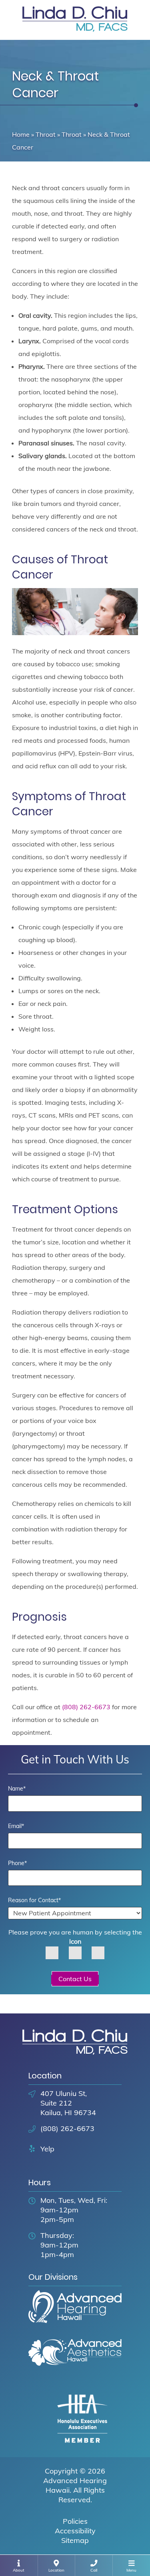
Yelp (47, 2149)
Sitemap (75, 2540)
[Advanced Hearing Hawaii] (75, 2314)
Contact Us (75, 1979)
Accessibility (75, 2531)
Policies (75, 2521)
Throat (46, 134)
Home (21, 134)
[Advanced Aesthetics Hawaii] (75, 2360)
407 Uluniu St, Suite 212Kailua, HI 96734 (68, 2103)
